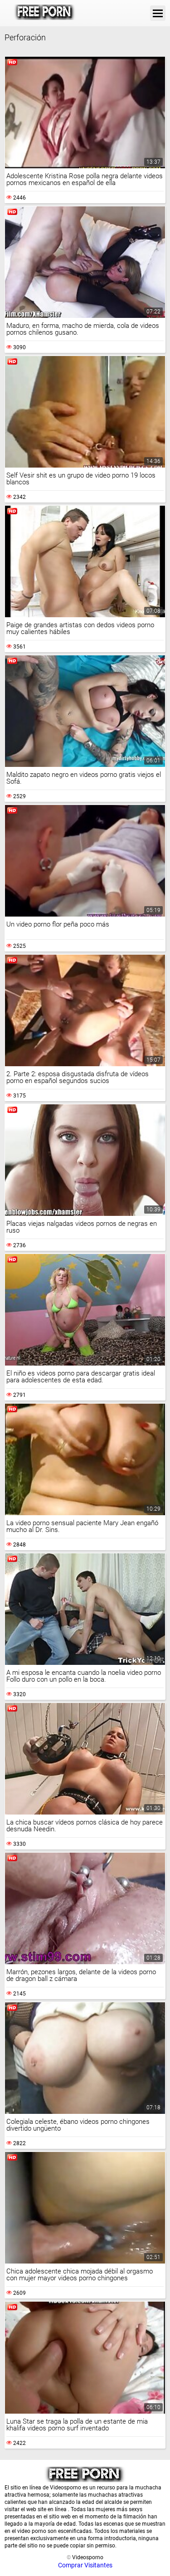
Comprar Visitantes (85, 2565)
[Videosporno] (45, 13)
